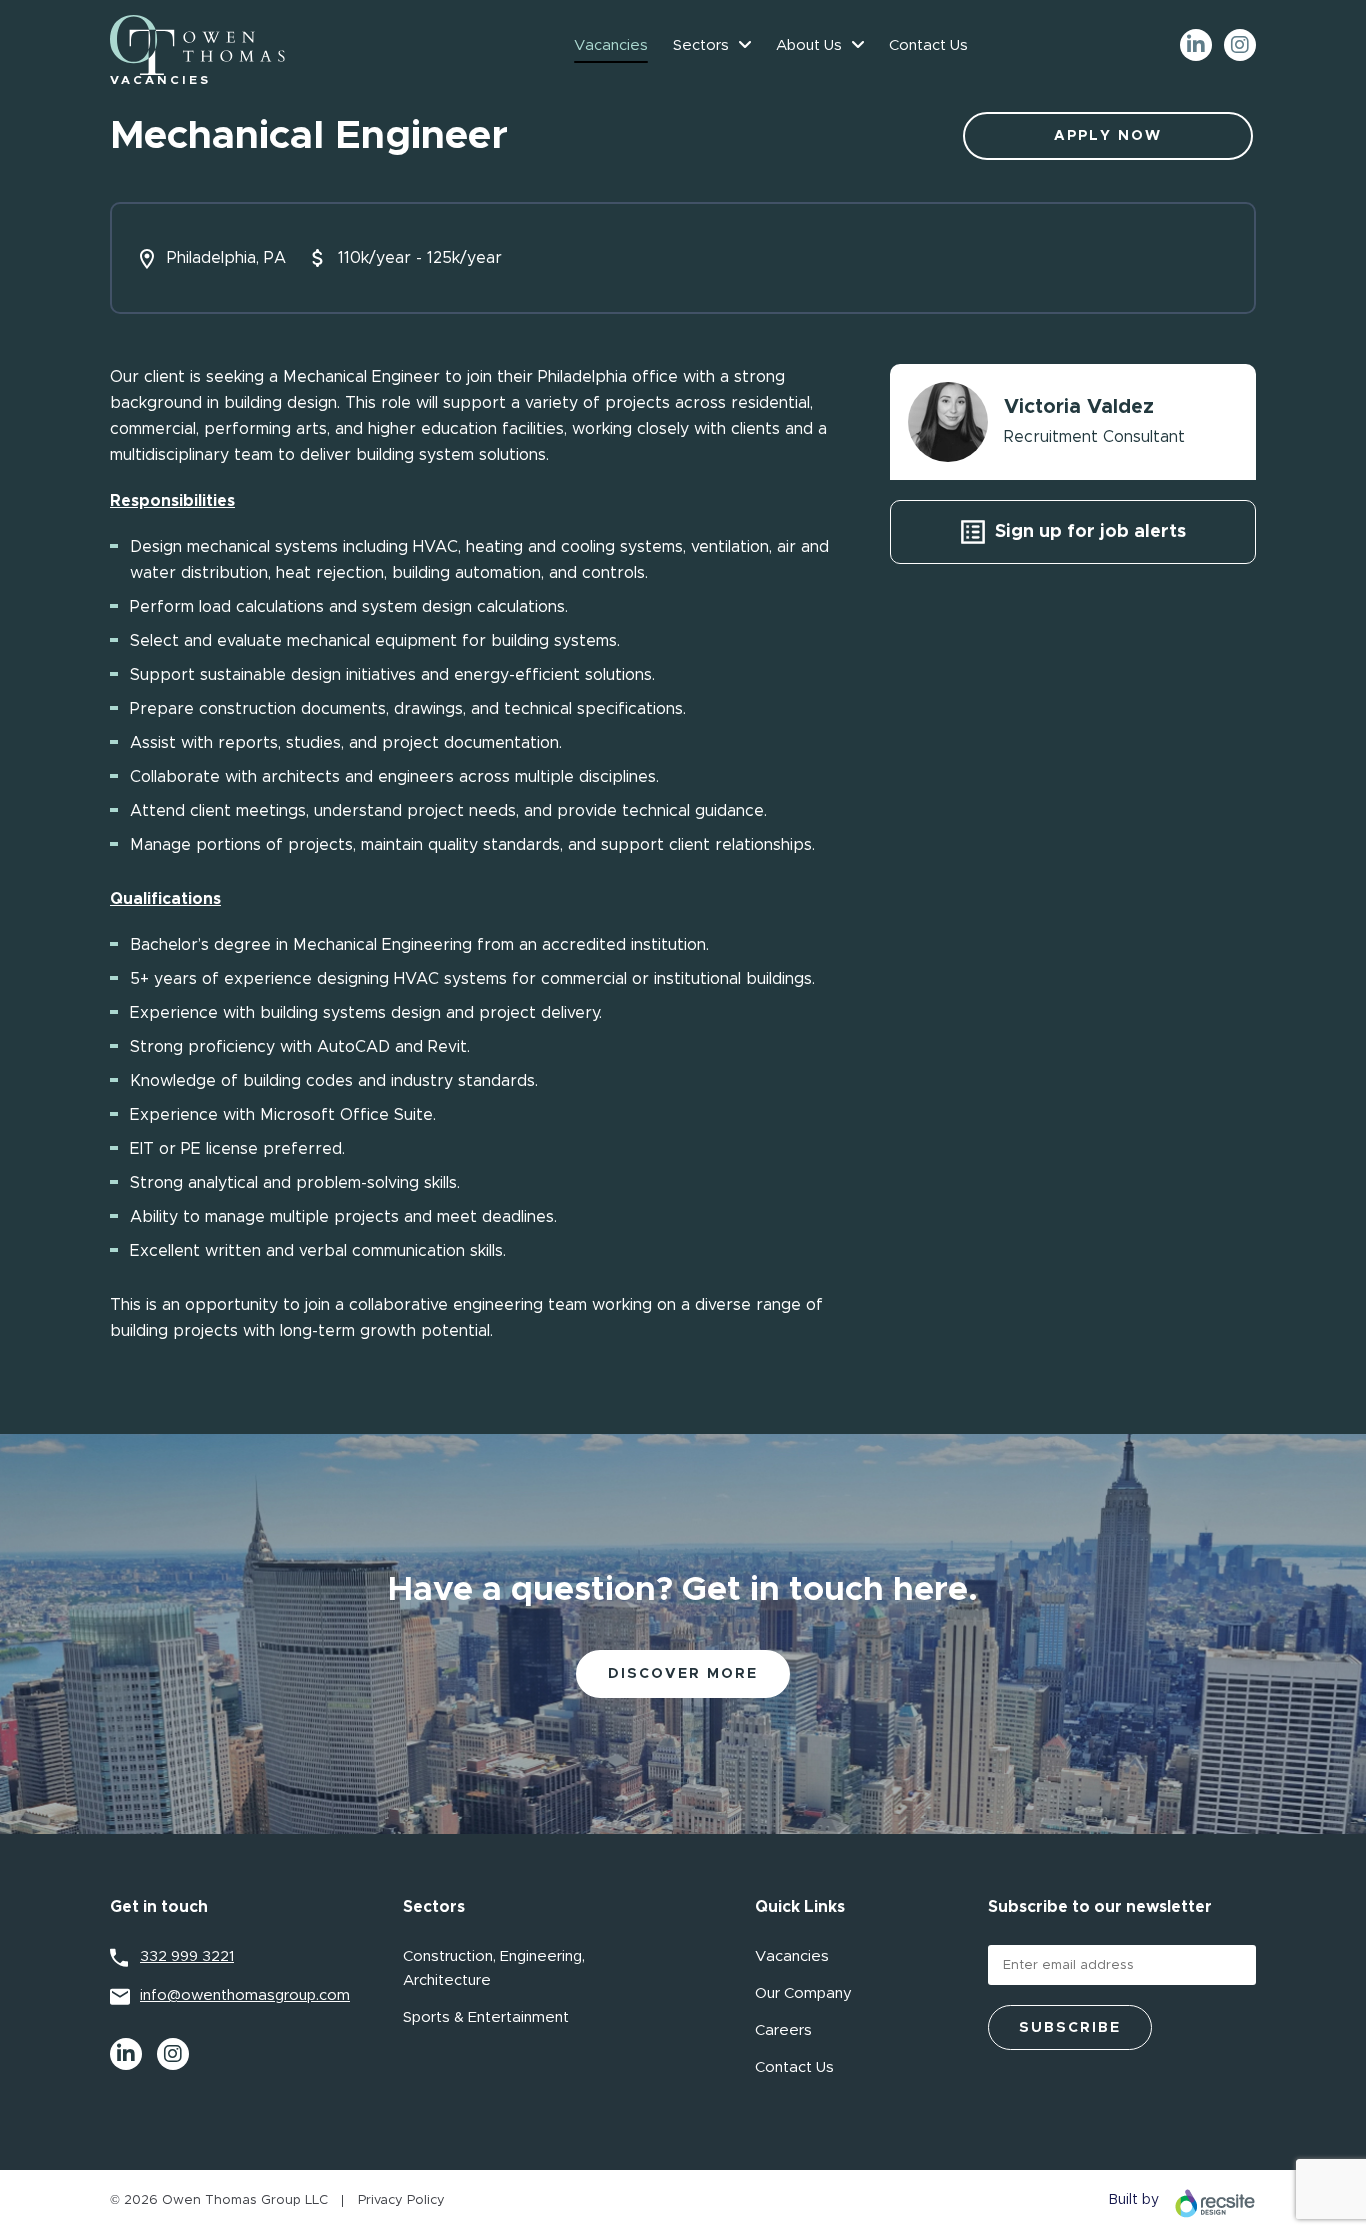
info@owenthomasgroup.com (245, 1995)
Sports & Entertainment (486, 2017)
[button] (745, 45)
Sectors (701, 45)
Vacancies (611, 45)
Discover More (683, 1674)
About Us (809, 45)
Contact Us (928, 45)
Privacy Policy (401, 2200)
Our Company (803, 1993)
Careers (783, 2030)
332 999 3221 (187, 1956)
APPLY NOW (1108, 136)
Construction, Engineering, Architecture (494, 1968)
